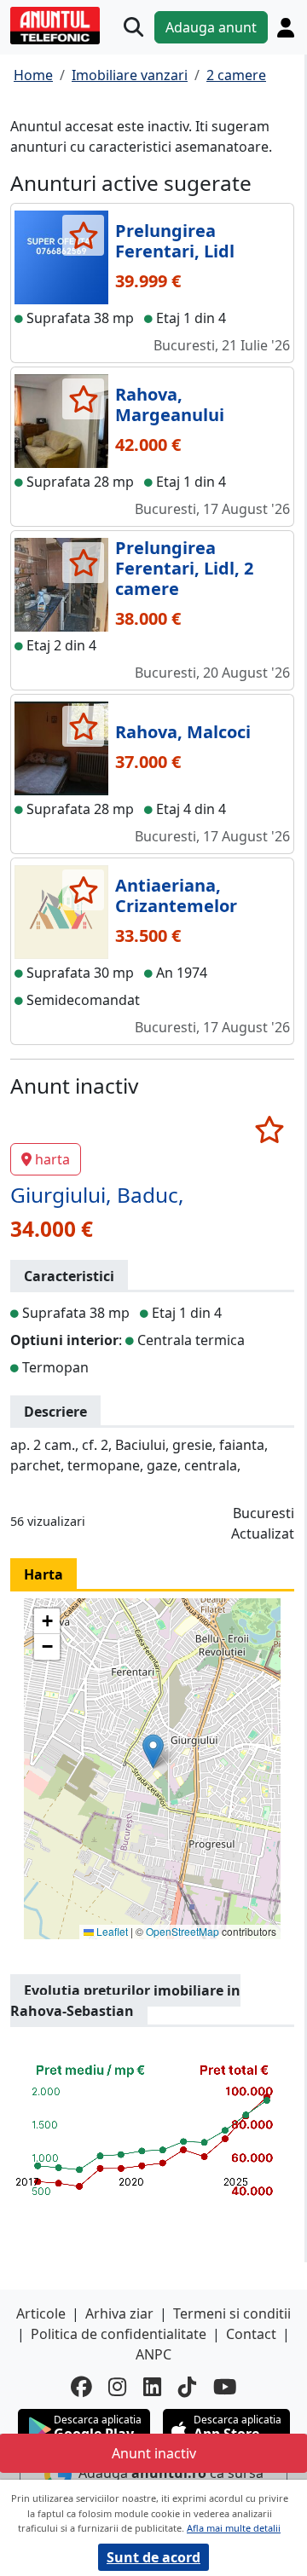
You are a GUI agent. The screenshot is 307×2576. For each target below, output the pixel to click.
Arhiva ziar (119, 2313)
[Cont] (286, 28)
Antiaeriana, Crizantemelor (176, 895)
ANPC (153, 2354)
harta (52, 1159)
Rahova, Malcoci (183, 732)
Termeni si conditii (232, 2313)
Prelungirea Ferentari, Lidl (175, 241)
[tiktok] (187, 2387)
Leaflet (111, 1931)
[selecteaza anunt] (83, 235)
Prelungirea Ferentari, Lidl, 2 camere (184, 568)
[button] (153, 1751)
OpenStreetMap (182, 1931)
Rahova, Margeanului (170, 404)
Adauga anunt (211, 27)
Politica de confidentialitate (119, 2334)
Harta (43, 1574)
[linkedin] (152, 2387)
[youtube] (225, 2387)
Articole (41, 2313)
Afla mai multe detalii (234, 2528)
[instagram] (117, 2387)
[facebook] (81, 2387)
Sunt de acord (153, 2557)
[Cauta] (133, 28)
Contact (251, 2334)
